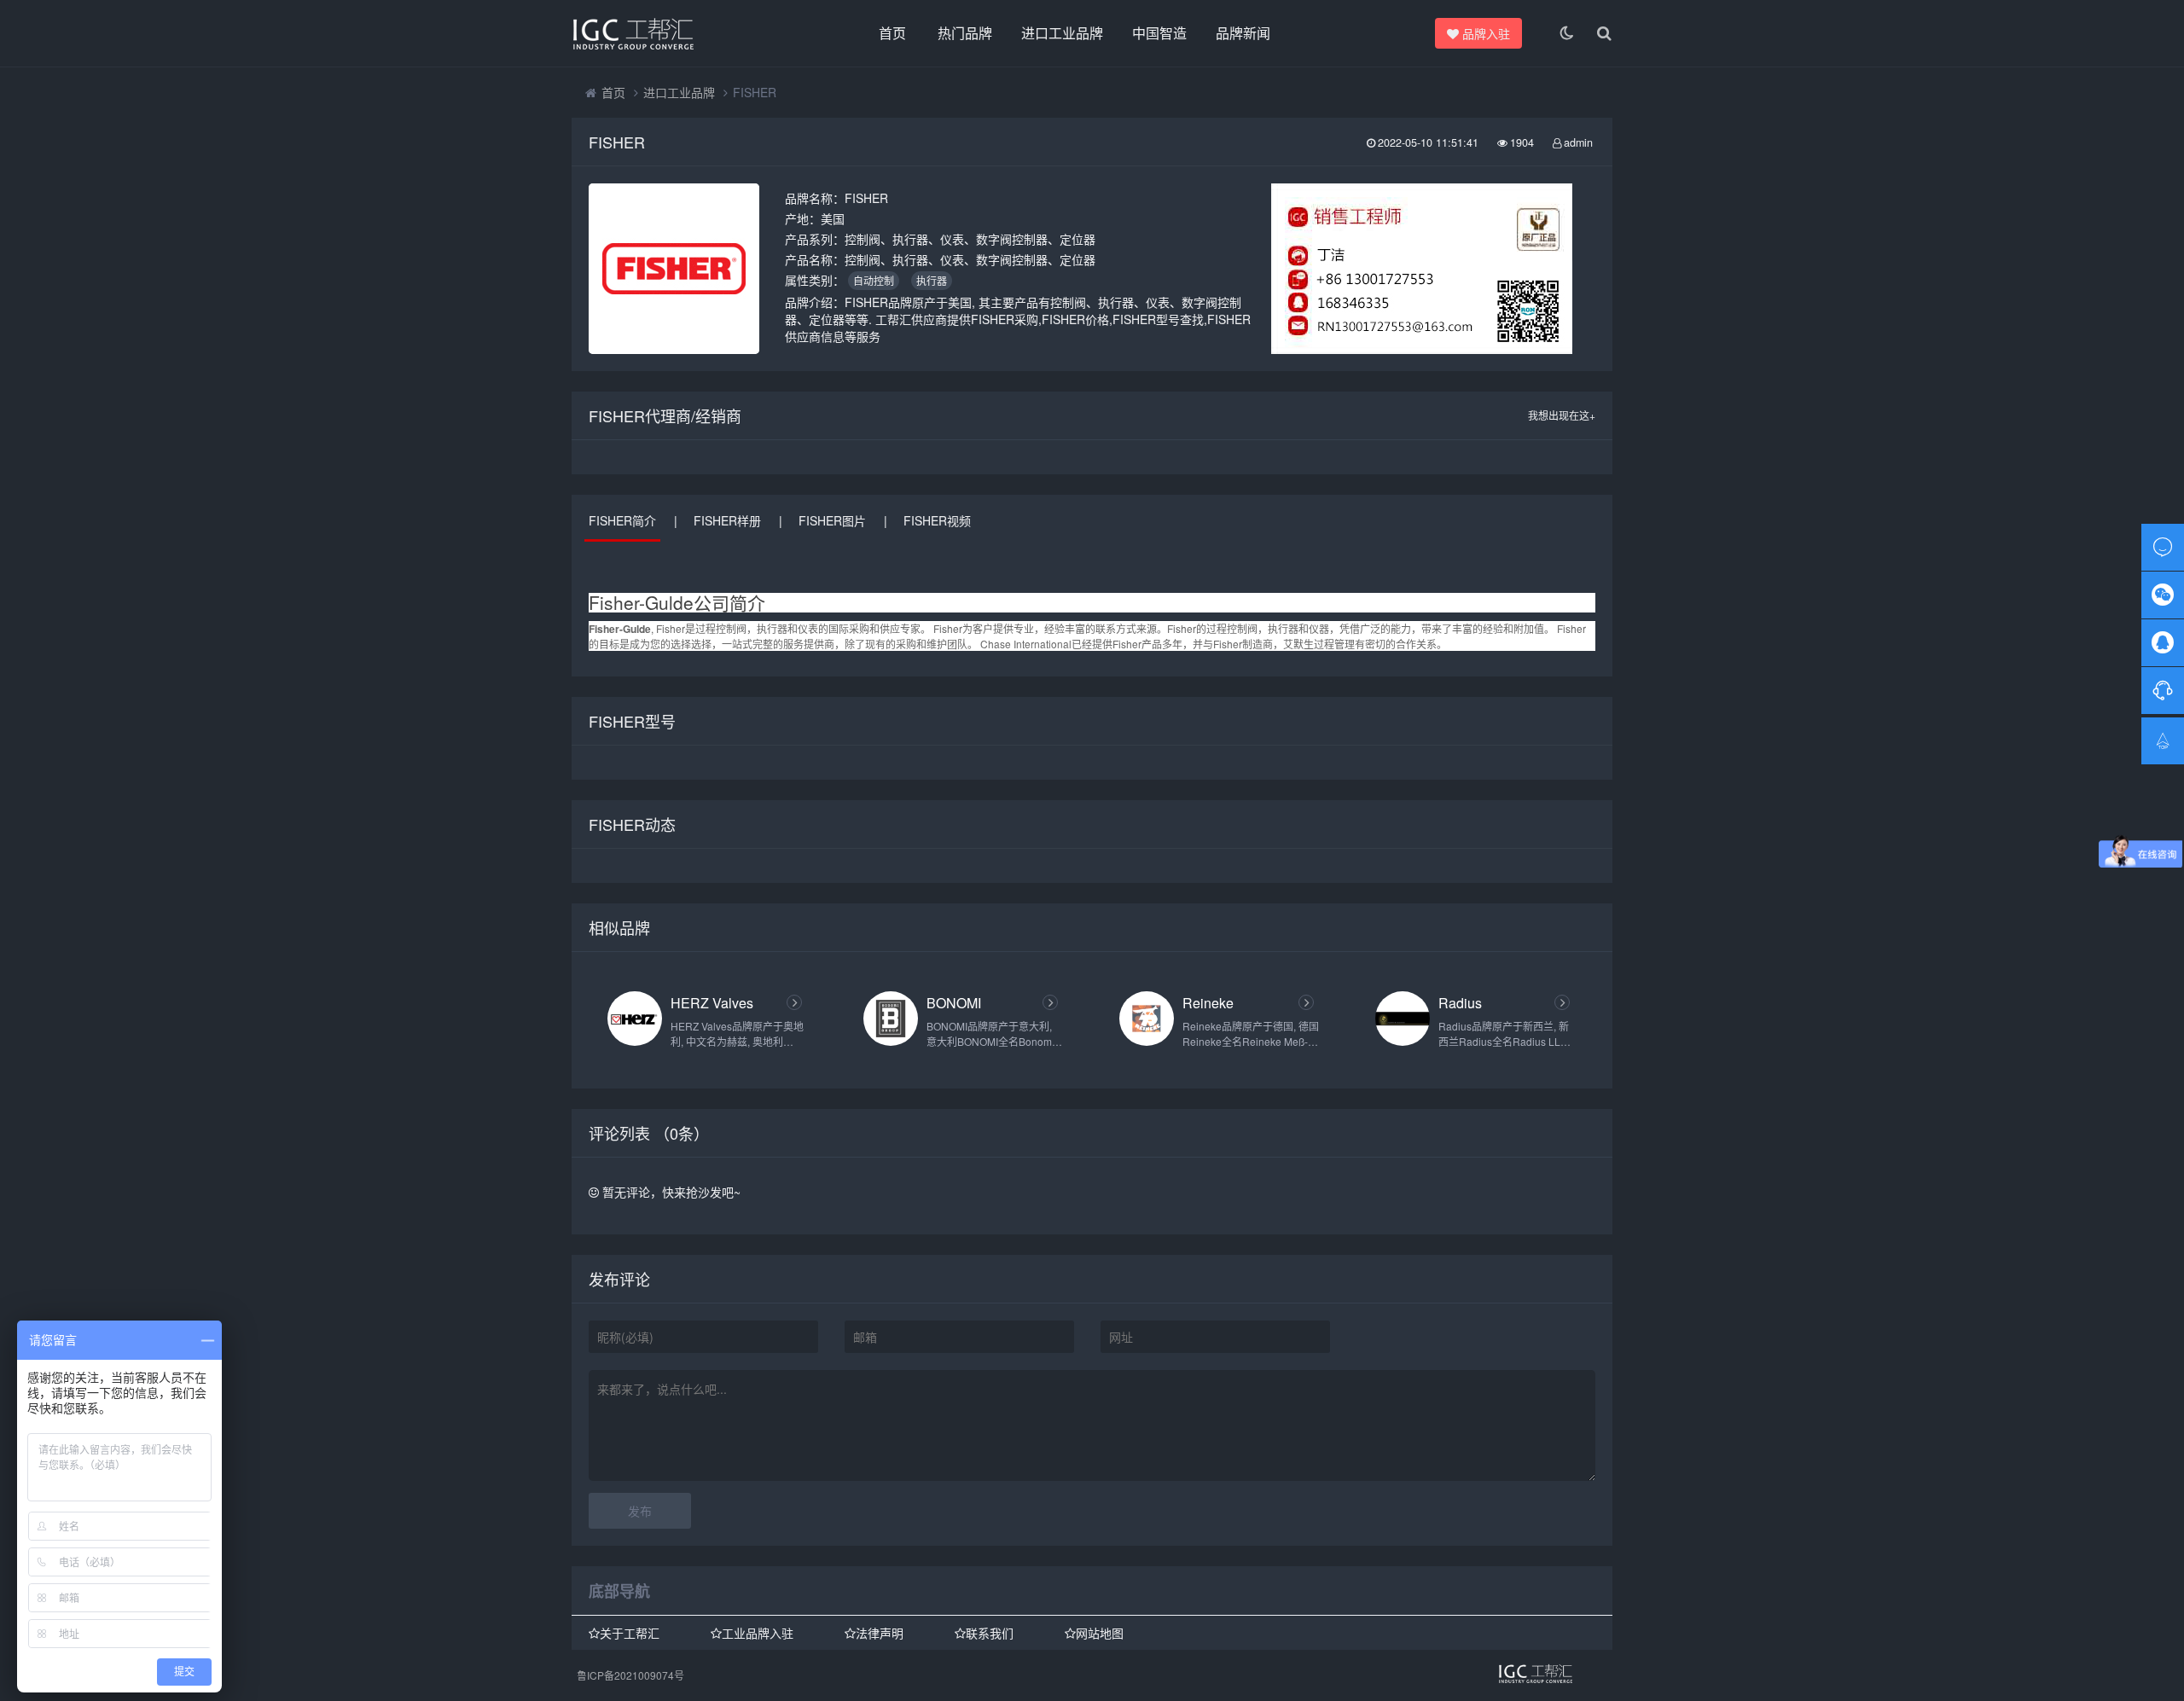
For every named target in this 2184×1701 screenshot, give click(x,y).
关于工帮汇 (630, 1634)
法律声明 (880, 1634)
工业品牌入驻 (758, 1634)
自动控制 (874, 280)
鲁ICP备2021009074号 (630, 1675)
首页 (892, 33)
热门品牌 (965, 33)
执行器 (932, 280)
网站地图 (1100, 1634)
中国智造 (1159, 33)
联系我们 (990, 1634)
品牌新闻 (1243, 33)
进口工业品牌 (1062, 33)
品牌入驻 (1486, 33)
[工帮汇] (665, 33)
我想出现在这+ (1562, 415)
